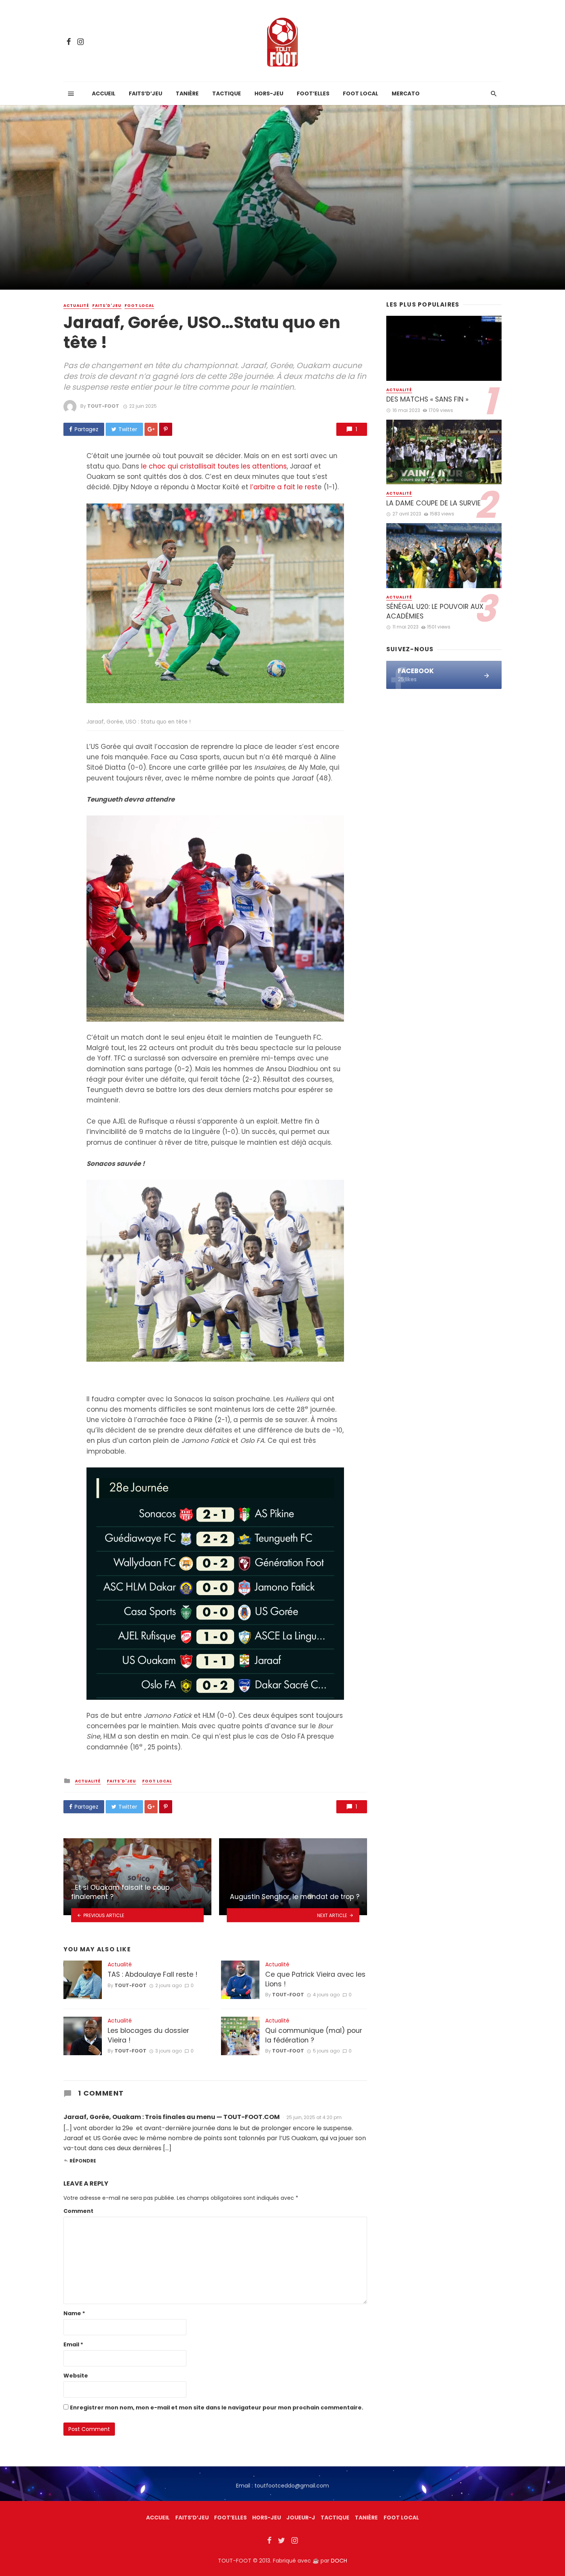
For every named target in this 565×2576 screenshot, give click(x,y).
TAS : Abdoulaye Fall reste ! (153, 1974)
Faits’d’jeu (145, 93)
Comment (78, 2211)
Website (76, 2376)
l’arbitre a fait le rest (284, 487)
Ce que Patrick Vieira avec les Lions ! (315, 1979)
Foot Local (361, 93)
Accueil (104, 93)
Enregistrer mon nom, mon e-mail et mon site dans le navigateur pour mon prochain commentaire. (217, 2408)
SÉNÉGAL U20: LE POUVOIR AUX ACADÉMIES (435, 611)
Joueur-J (301, 2518)
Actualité (76, 306)
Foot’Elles (313, 93)
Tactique (227, 93)
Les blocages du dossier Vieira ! (148, 2035)
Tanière (187, 93)
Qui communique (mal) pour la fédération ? (314, 2035)
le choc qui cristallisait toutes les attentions (214, 466)
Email (73, 2344)
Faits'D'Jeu (107, 306)
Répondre (83, 2161)
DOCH (339, 2561)
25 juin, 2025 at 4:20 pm (314, 2117)
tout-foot (103, 406)
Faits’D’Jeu (192, 2518)
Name (74, 2313)
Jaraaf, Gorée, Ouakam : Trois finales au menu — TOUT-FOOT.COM (172, 2117)
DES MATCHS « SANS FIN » (427, 399)
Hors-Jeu (269, 93)
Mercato (406, 93)
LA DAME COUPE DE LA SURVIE (434, 503)
